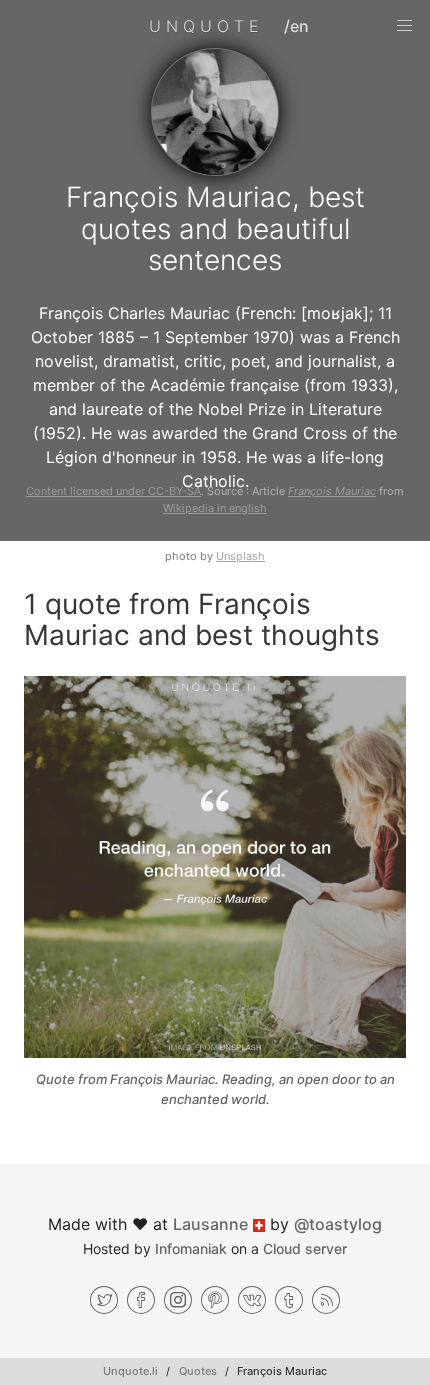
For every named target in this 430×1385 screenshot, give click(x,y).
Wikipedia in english (215, 508)
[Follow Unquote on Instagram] (178, 1300)
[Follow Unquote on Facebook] (141, 1300)
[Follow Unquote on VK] (252, 1300)
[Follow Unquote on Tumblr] (289, 1300)
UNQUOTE (206, 26)
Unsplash (240, 556)
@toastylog (338, 1224)
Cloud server (305, 1248)
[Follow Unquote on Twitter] (104, 1300)
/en (296, 26)
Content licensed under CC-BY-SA (113, 491)
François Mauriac (332, 491)
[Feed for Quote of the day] (326, 1300)
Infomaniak (191, 1248)
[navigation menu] (404, 26)
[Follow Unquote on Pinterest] (215, 1300)
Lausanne (210, 1224)
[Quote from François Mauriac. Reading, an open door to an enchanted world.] (215, 870)
